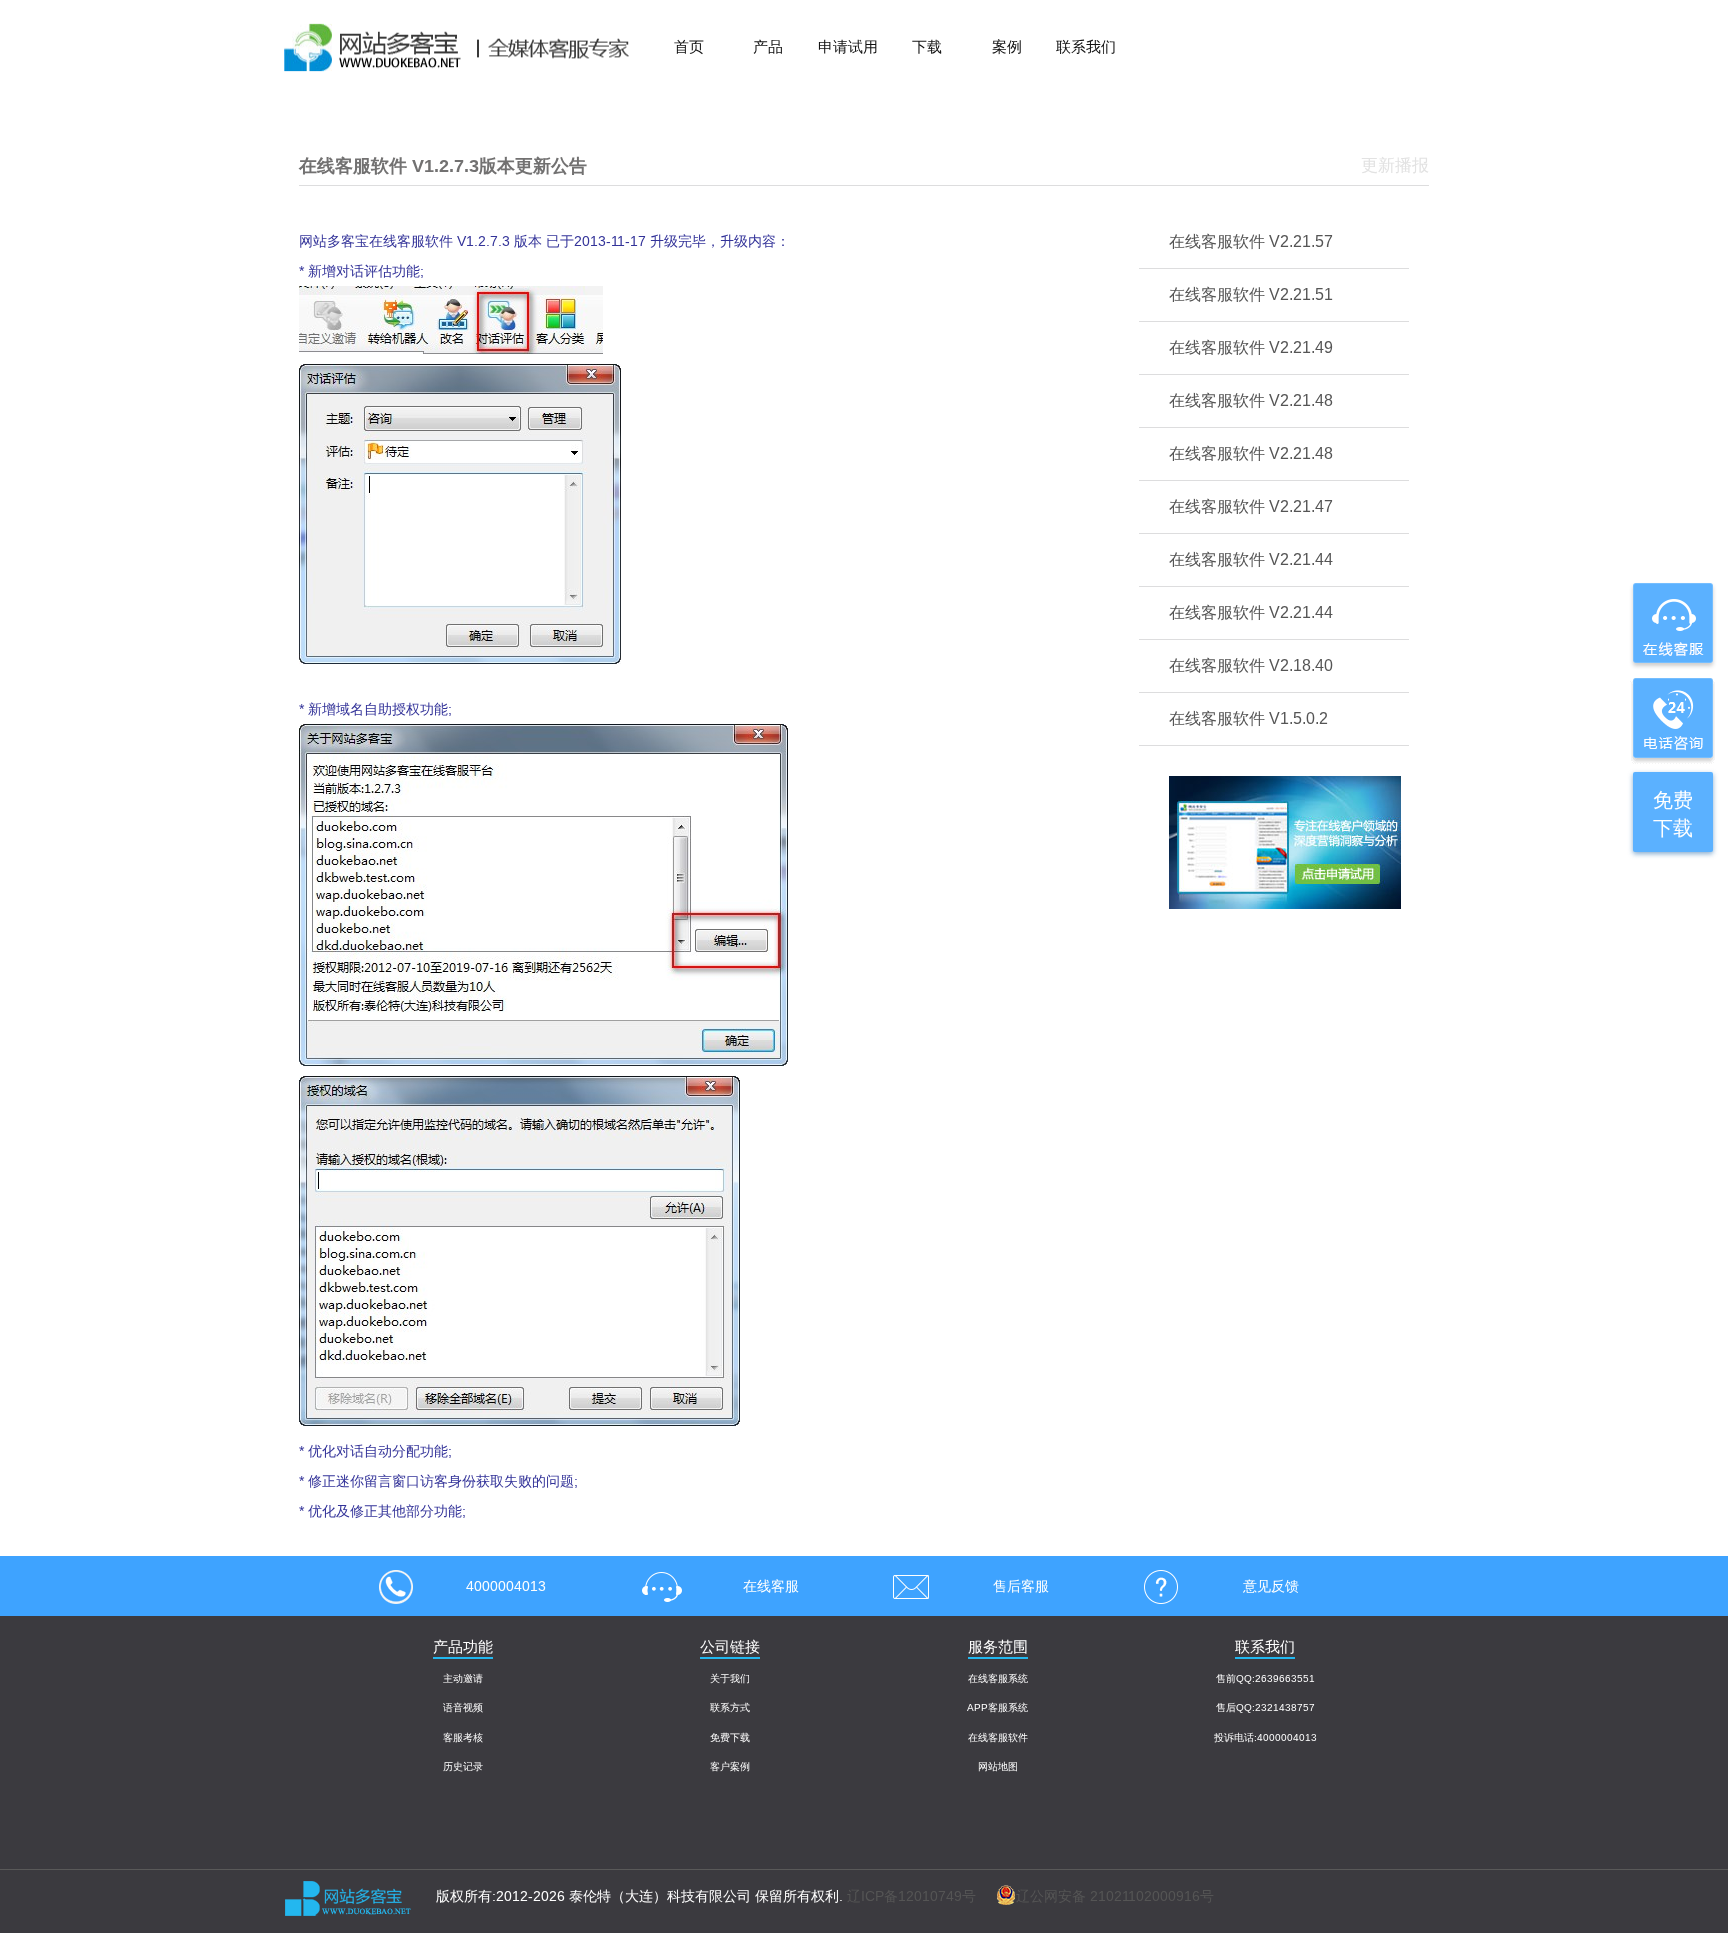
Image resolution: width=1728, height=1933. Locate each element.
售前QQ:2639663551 (1265, 1678)
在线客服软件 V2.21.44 (1251, 559)
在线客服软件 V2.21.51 (1251, 294)
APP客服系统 (997, 1707)
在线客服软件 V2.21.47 (1251, 506)
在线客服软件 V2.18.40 (1251, 665)
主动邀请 (463, 1678)
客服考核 (463, 1737)
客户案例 (730, 1766)
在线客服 (771, 1586)
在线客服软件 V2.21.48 (1251, 400)
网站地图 (998, 1766)
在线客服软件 (998, 1737)
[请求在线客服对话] (1671, 625)
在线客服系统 (998, 1678)
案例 (1007, 46)
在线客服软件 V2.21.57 (1251, 241)
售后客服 (1021, 1586)
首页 (689, 46)
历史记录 (463, 1766)
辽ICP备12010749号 (911, 1896)
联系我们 (1086, 46)
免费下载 (730, 1737)
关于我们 (730, 1678)
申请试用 (848, 46)
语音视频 (463, 1707)
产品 (768, 46)
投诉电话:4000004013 (1265, 1737)
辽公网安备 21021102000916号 (1115, 1896)
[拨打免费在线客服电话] (1671, 718)
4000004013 (506, 1586)
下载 (927, 46)
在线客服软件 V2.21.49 (1251, 347)
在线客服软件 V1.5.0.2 (1248, 718)
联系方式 (730, 1707)
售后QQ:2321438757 (1265, 1707)
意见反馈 (1271, 1586)
